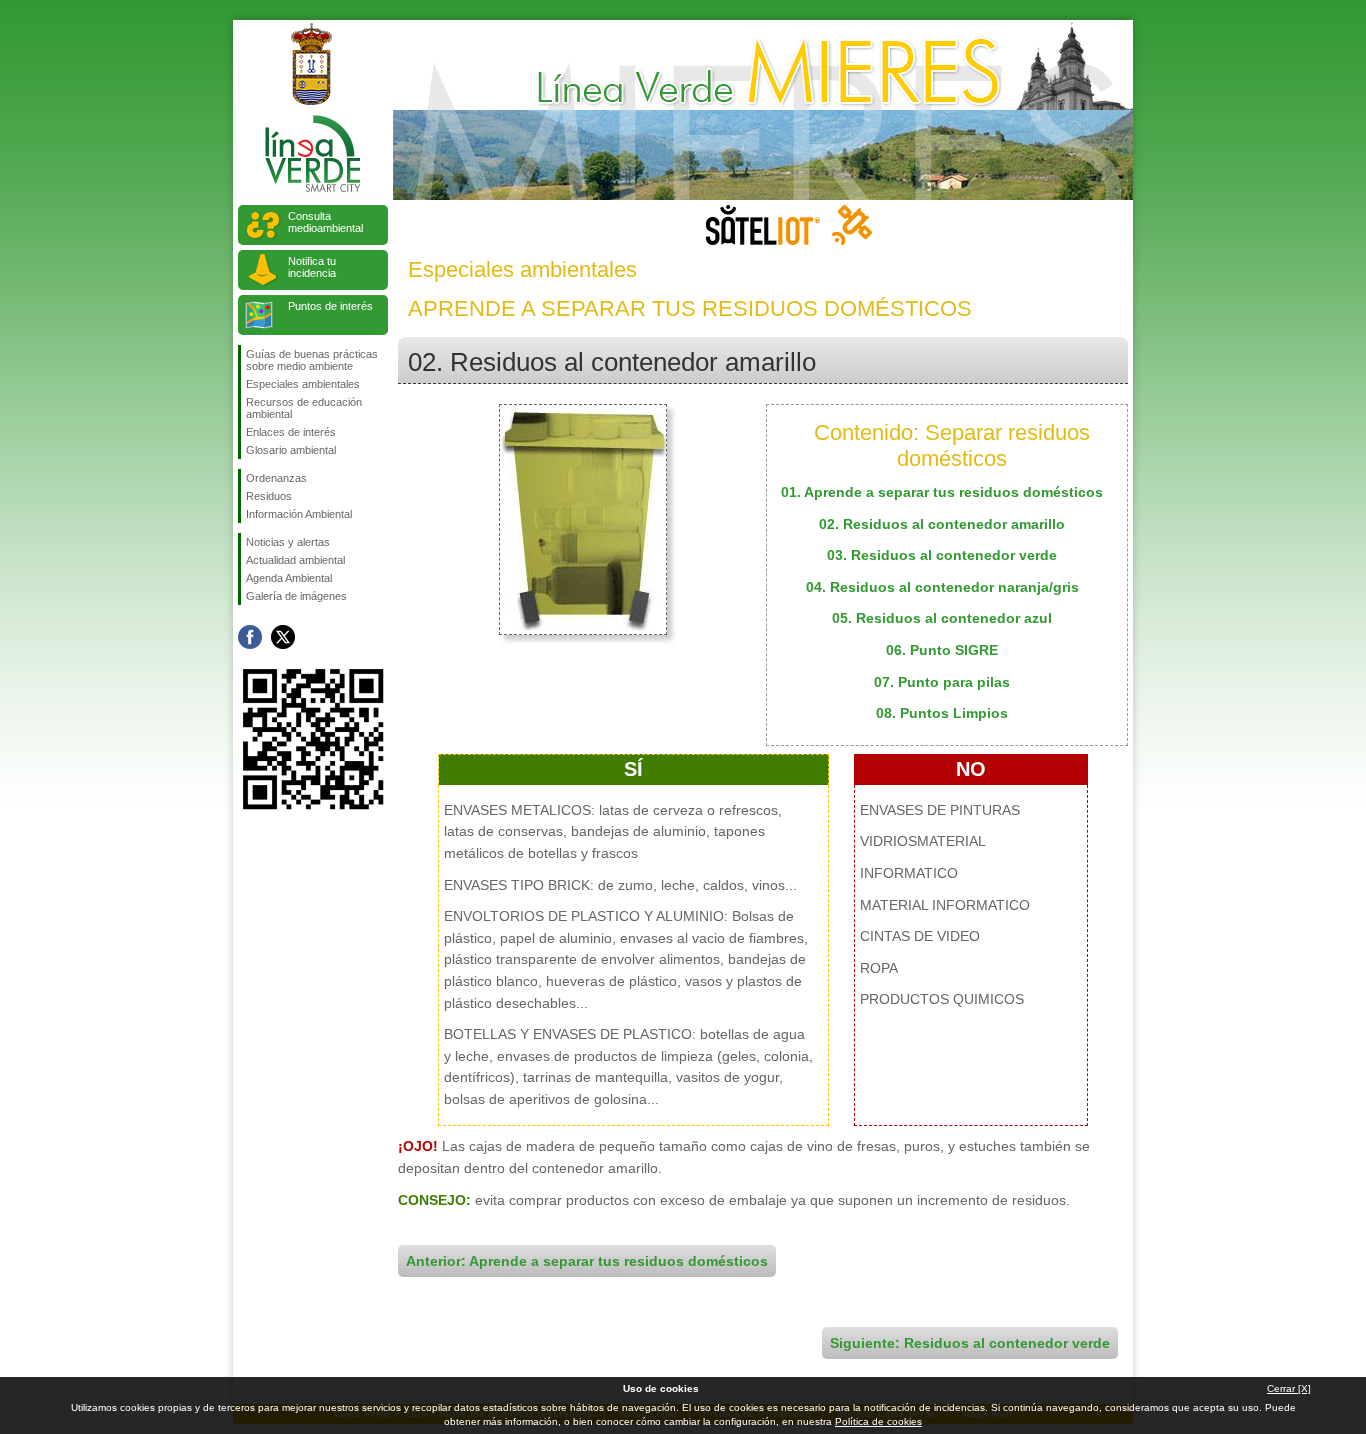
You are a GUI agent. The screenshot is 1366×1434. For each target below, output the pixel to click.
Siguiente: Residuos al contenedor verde (970, 1343)
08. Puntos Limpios (942, 713)
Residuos (269, 496)
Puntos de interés (330, 306)
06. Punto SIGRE (942, 650)
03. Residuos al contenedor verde (942, 555)
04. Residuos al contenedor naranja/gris (942, 587)
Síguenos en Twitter (283, 637)
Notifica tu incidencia (312, 267)
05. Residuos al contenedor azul (942, 618)
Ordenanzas (276, 478)
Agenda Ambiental (289, 578)
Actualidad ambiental (295, 560)
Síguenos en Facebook (250, 637)
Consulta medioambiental (325, 222)
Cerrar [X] (1289, 1388)
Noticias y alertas (288, 542)
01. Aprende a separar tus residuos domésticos (942, 492)
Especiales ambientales (303, 384)
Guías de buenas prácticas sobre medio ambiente (312, 360)
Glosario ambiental (291, 450)
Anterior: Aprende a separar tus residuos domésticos (587, 1261)
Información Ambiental (299, 514)
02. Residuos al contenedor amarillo (942, 524)
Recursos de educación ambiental (304, 408)
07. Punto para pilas (942, 682)
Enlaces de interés (291, 432)
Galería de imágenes (296, 596)
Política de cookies (878, 1421)
